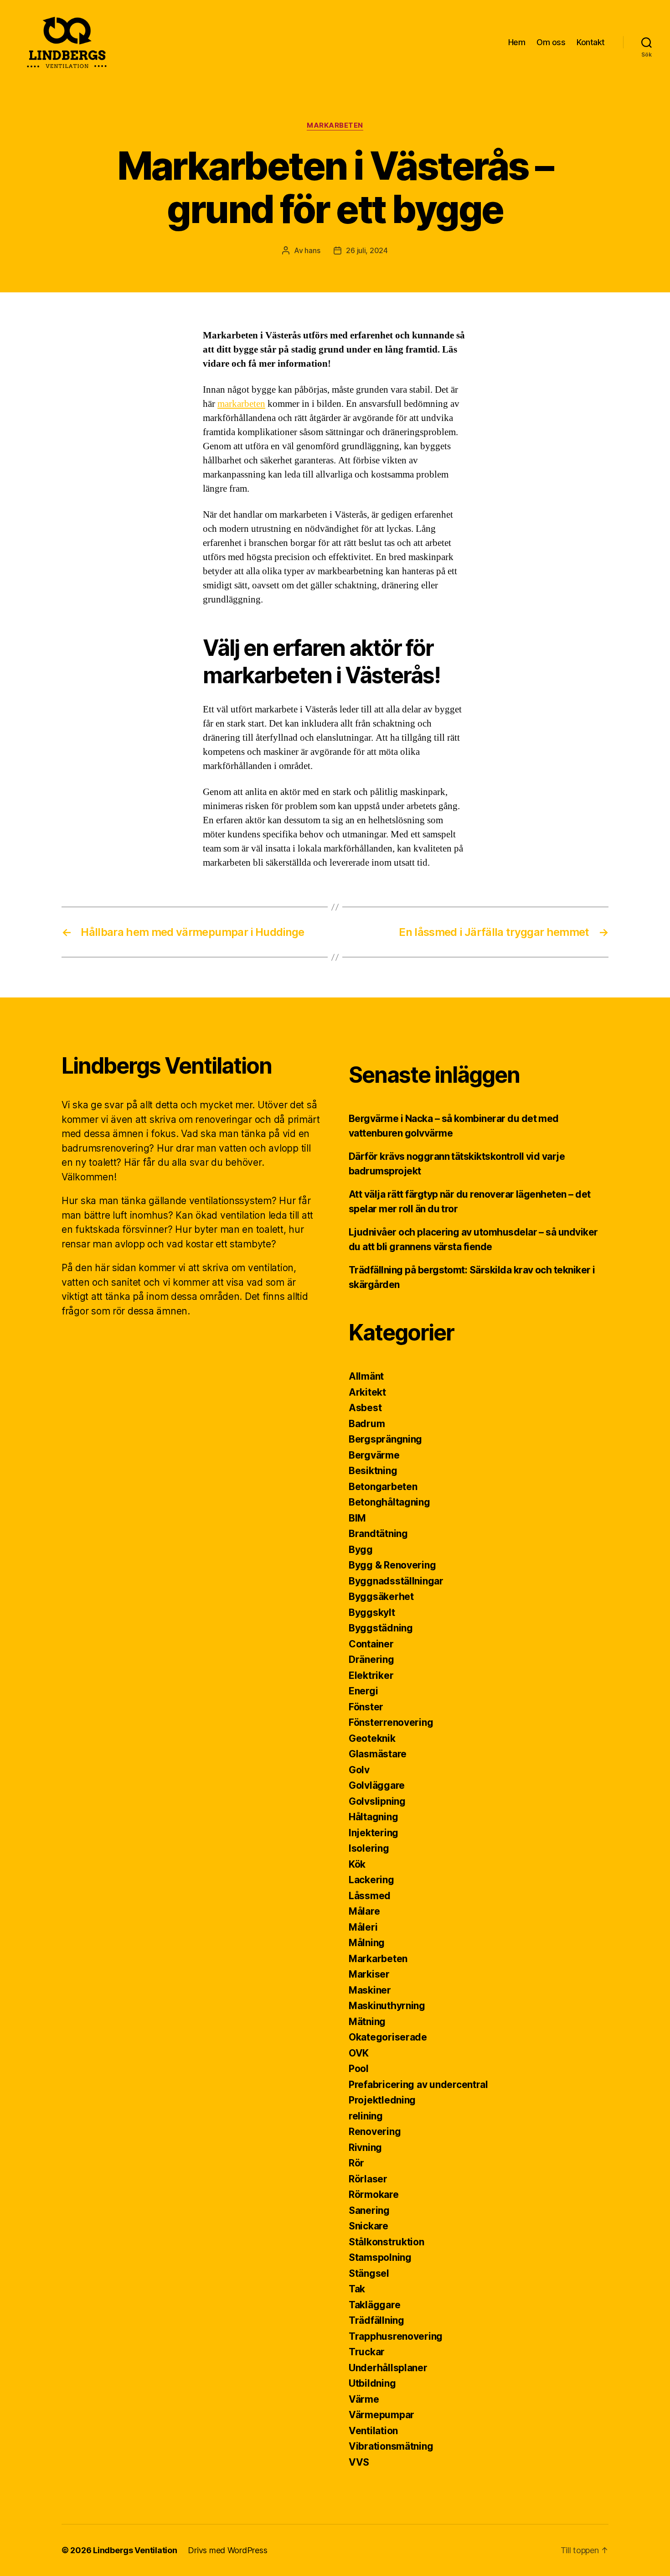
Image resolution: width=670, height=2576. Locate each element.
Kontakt (591, 42)
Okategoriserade (388, 2037)
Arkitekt (367, 1392)
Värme (364, 2399)
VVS (359, 2462)
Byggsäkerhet (381, 1597)
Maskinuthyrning (387, 2006)
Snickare (368, 2226)
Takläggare (374, 2305)
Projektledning (382, 2100)
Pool (359, 2069)
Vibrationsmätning (391, 2446)
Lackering (371, 1880)
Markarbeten (335, 125)
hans (312, 250)
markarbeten (241, 404)
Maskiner (370, 1990)
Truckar (367, 2352)
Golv (359, 1770)
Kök (357, 1864)
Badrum (367, 1424)
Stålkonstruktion (387, 2242)
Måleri (363, 1927)
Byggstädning (381, 1628)
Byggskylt (372, 1613)
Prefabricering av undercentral (418, 2085)
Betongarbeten (383, 1487)
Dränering (371, 1659)
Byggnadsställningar (396, 1581)
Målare (364, 1911)
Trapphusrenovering (396, 2336)
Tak (357, 2289)
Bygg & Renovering (392, 1565)
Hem (517, 42)
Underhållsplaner (388, 2368)
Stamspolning (380, 2257)
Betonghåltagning (389, 1502)
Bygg (361, 1550)
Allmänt (366, 1376)
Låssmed (370, 1896)
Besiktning (373, 1471)
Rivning (365, 2148)
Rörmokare (374, 2194)
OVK (359, 2053)
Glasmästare (378, 1754)
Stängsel (369, 2273)
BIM (357, 1518)
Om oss (551, 42)
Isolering (369, 1848)
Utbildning (372, 2383)
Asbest (365, 1408)
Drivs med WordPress (227, 2550)
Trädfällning (376, 2320)
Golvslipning (377, 1801)
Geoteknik (372, 1738)
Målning (367, 1943)
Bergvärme (374, 1455)
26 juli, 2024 (367, 250)
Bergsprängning (385, 1439)
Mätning (367, 2022)
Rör (356, 2163)
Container (371, 1644)
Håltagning (373, 1817)
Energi (363, 1691)
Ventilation (373, 2431)
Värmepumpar (381, 2415)
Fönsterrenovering (391, 1722)
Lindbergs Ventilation (135, 2550)
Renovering (375, 2132)
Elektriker (371, 1675)
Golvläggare (377, 1785)
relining (366, 2116)
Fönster (366, 1707)
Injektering (374, 1833)
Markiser (369, 1974)
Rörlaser (368, 2179)
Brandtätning (378, 1534)
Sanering (369, 2210)
